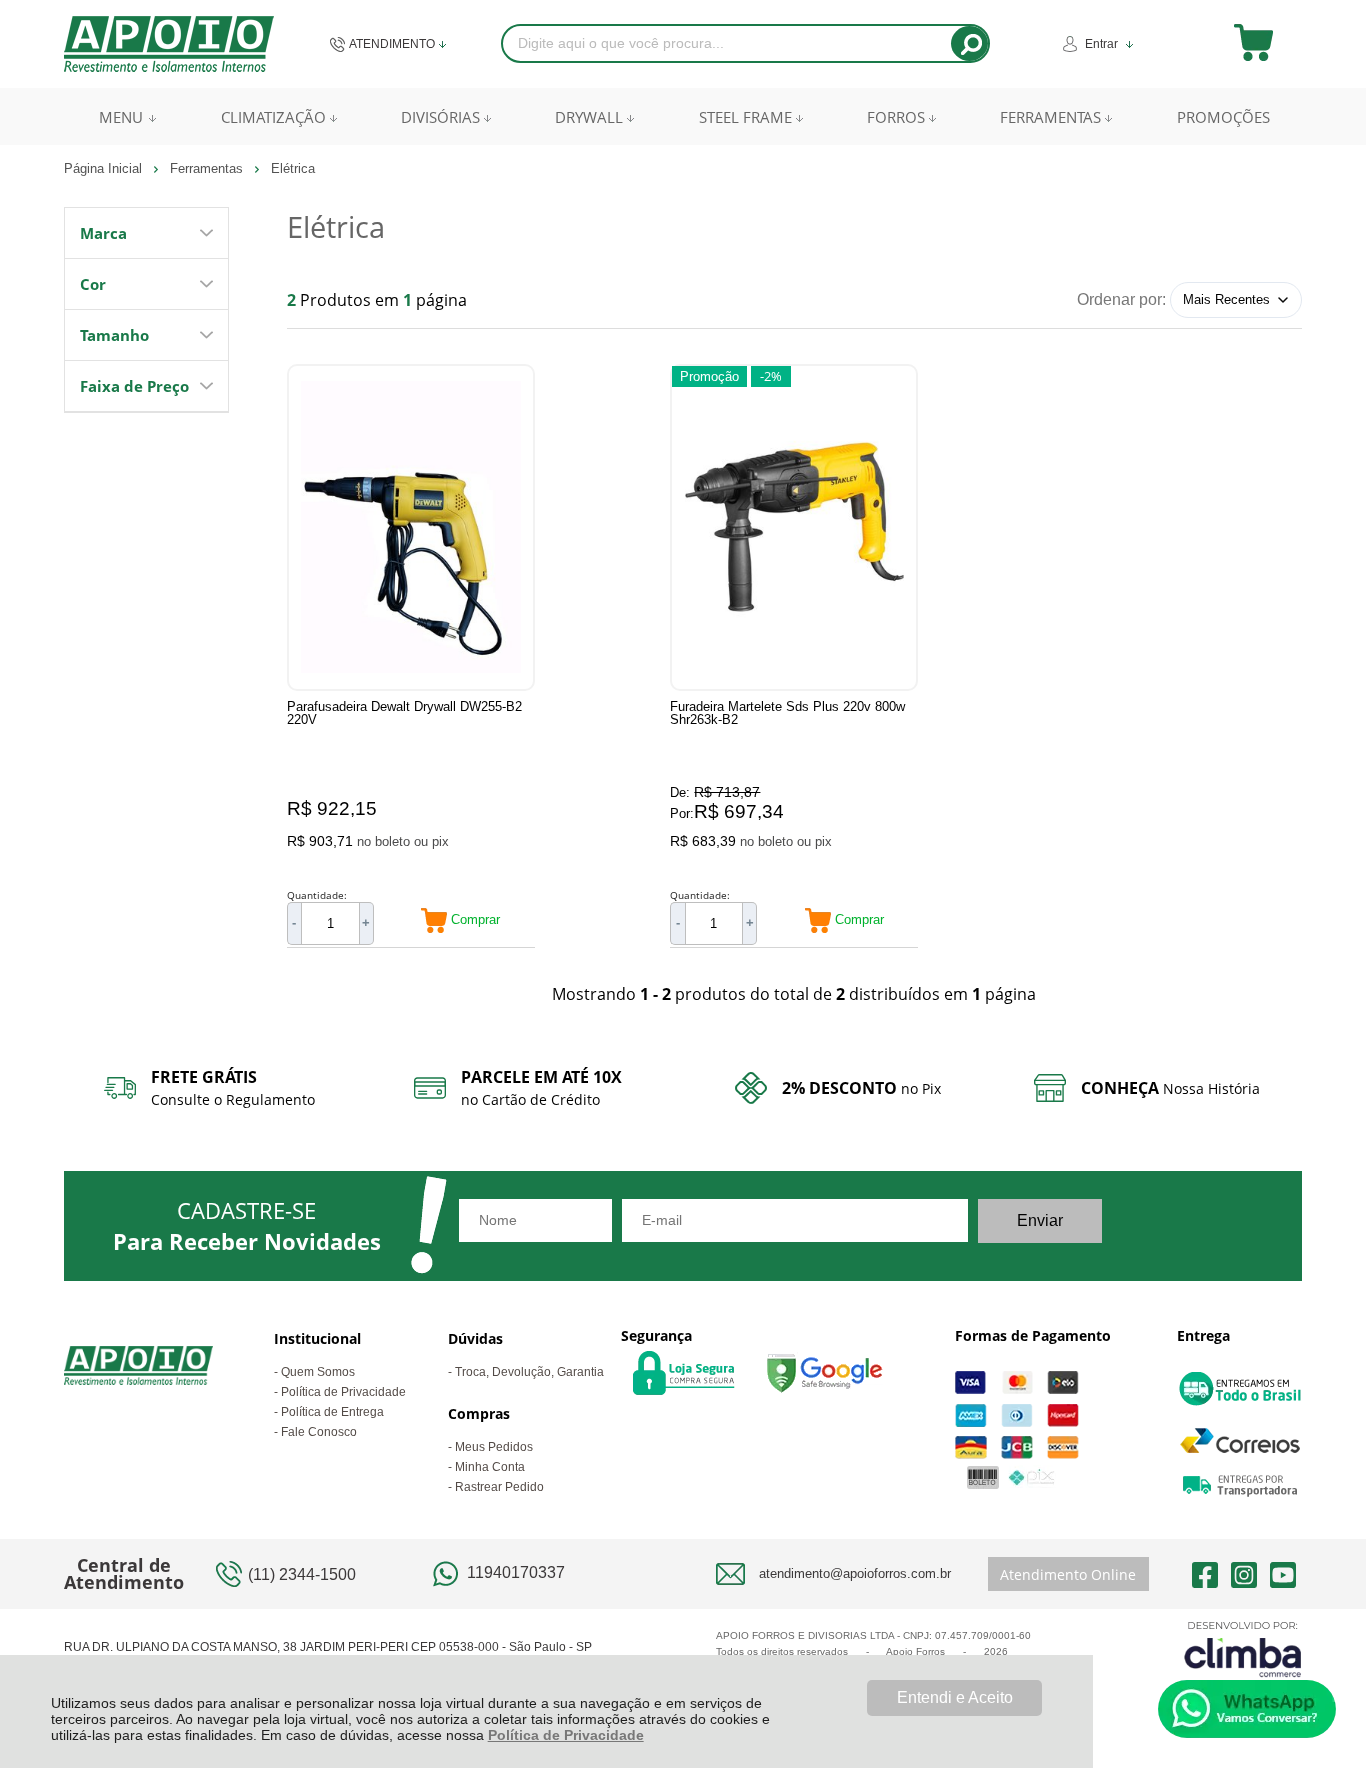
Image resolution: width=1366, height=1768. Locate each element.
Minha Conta (490, 1467)
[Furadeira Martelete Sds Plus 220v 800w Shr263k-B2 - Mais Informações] (794, 527)
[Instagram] (1244, 1574)
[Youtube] (1283, 1574)
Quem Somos (318, 1372)
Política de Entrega (332, 1412)
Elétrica (293, 168)
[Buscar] (969, 43)
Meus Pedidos (494, 1447)
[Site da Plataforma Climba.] (1243, 1648)
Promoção (709, 376)
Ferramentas (208, 168)
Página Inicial (105, 168)
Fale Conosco (319, 1432)
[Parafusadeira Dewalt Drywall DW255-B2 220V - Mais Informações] (411, 527)
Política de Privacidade (566, 1735)
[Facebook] (1205, 1574)
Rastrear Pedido (499, 1487)
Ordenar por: (1121, 298)
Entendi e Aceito (955, 1697)
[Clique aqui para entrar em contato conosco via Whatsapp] (1247, 1709)
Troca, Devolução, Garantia (529, 1372)
